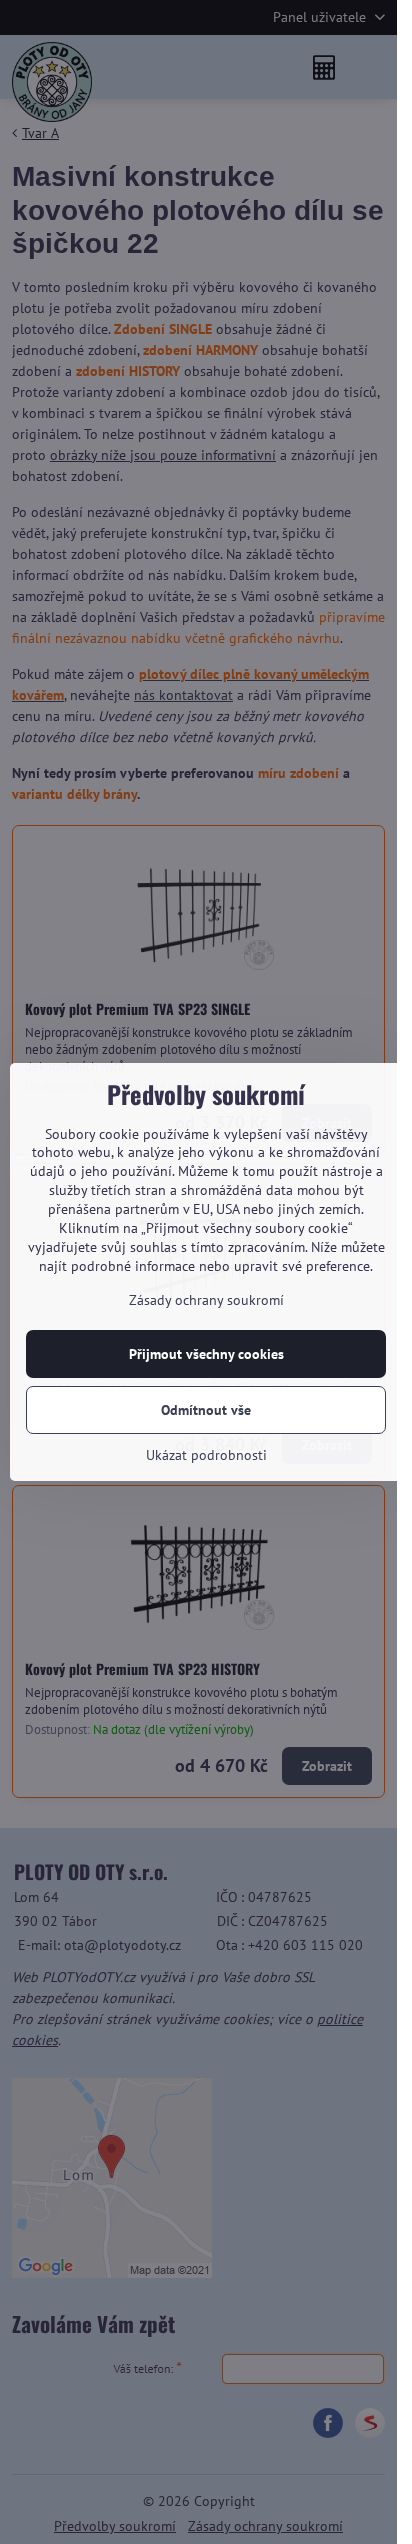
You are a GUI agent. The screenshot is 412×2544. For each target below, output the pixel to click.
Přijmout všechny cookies (206, 1354)
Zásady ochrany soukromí (206, 1300)
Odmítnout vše (206, 1410)
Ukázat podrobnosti (206, 1455)
